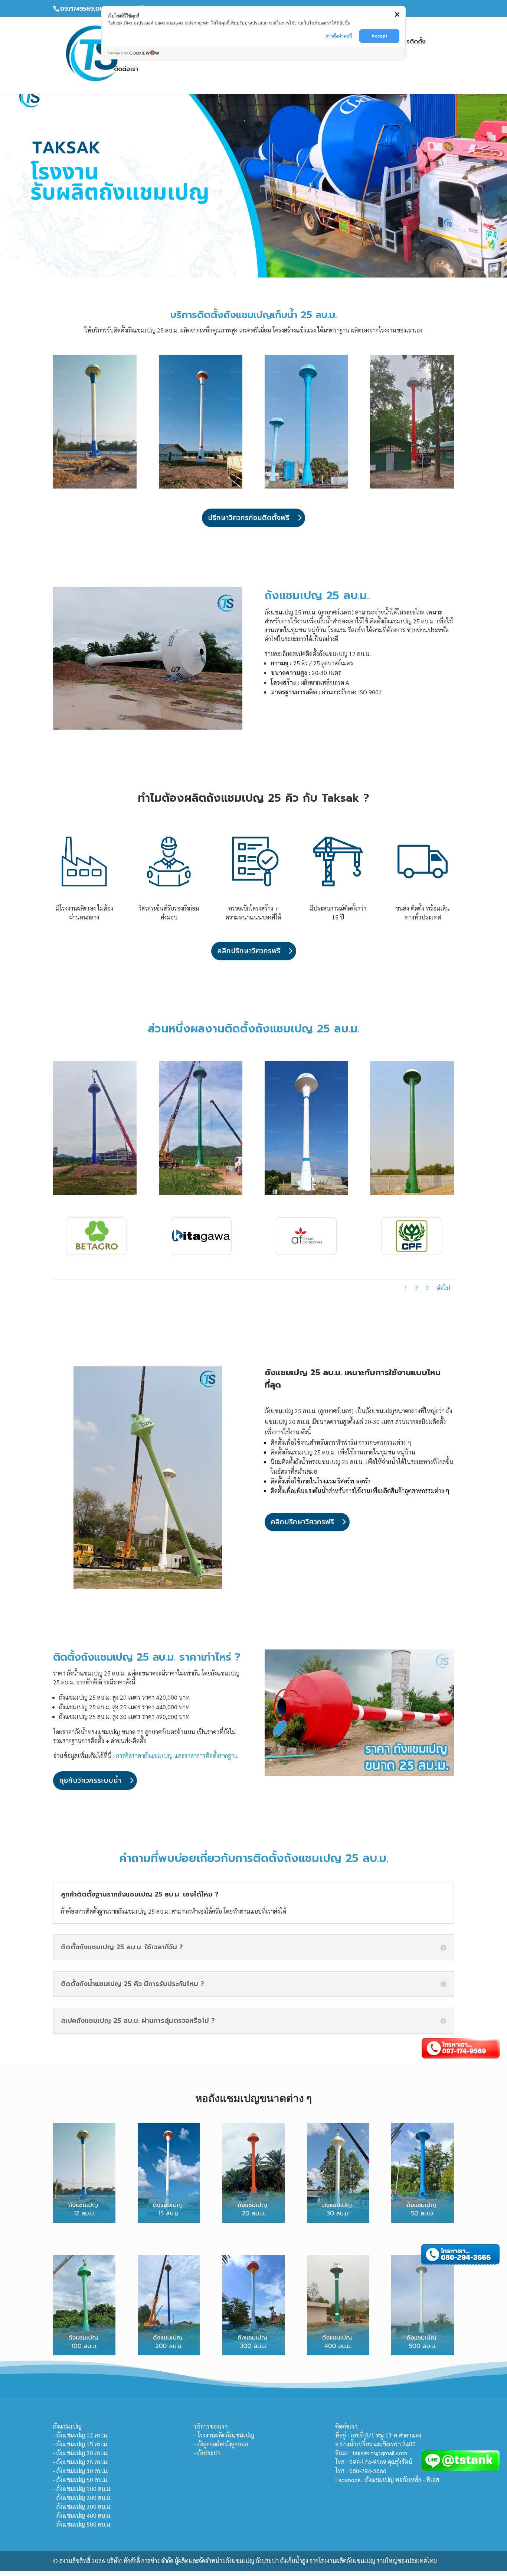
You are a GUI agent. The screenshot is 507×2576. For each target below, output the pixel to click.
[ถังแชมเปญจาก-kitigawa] (201, 1255)
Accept (380, 36)
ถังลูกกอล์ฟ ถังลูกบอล (223, 2444)
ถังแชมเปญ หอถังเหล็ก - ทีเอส (402, 2480)
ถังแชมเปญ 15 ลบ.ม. (82, 2444)
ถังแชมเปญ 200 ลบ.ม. (84, 2497)
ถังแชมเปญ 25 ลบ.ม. (82, 2462)
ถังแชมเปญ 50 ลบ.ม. (82, 2480)
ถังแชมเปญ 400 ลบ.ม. (84, 2515)
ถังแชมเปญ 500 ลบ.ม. (84, 2524)
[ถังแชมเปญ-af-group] (306, 1255)
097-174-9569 (368, 2462)
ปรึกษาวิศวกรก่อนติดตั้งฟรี (249, 518)
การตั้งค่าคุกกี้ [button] (339, 36)
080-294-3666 (368, 2471)
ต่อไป (443, 1288)
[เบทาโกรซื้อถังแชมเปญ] (95, 1255)
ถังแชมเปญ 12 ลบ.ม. (82, 2435)
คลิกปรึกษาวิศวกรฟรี (249, 951)
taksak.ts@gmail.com (380, 2453)
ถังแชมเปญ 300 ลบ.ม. (84, 2506)
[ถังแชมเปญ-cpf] (412, 1255)
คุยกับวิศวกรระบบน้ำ (90, 1781)
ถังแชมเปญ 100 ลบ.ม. (84, 2489)
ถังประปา (209, 2453)
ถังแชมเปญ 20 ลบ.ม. (82, 2453)
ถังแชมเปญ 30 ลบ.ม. (82, 2471)
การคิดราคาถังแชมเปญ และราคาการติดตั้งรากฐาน (177, 1756)
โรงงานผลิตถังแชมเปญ (226, 2435)
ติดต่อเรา (126, 70)
